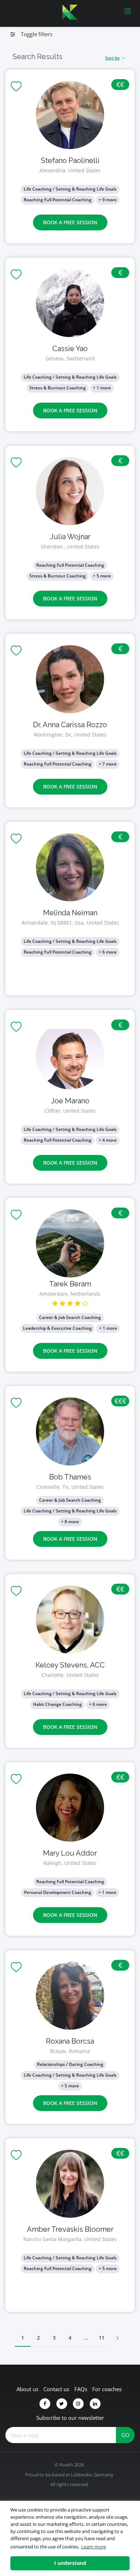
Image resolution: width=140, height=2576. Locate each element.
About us (27, 2389)
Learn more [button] (94, 2547)
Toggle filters (34, 34)
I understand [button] (70, 2563)
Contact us (56, 2389)
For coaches (107, 2389)
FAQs (81, 2389)
